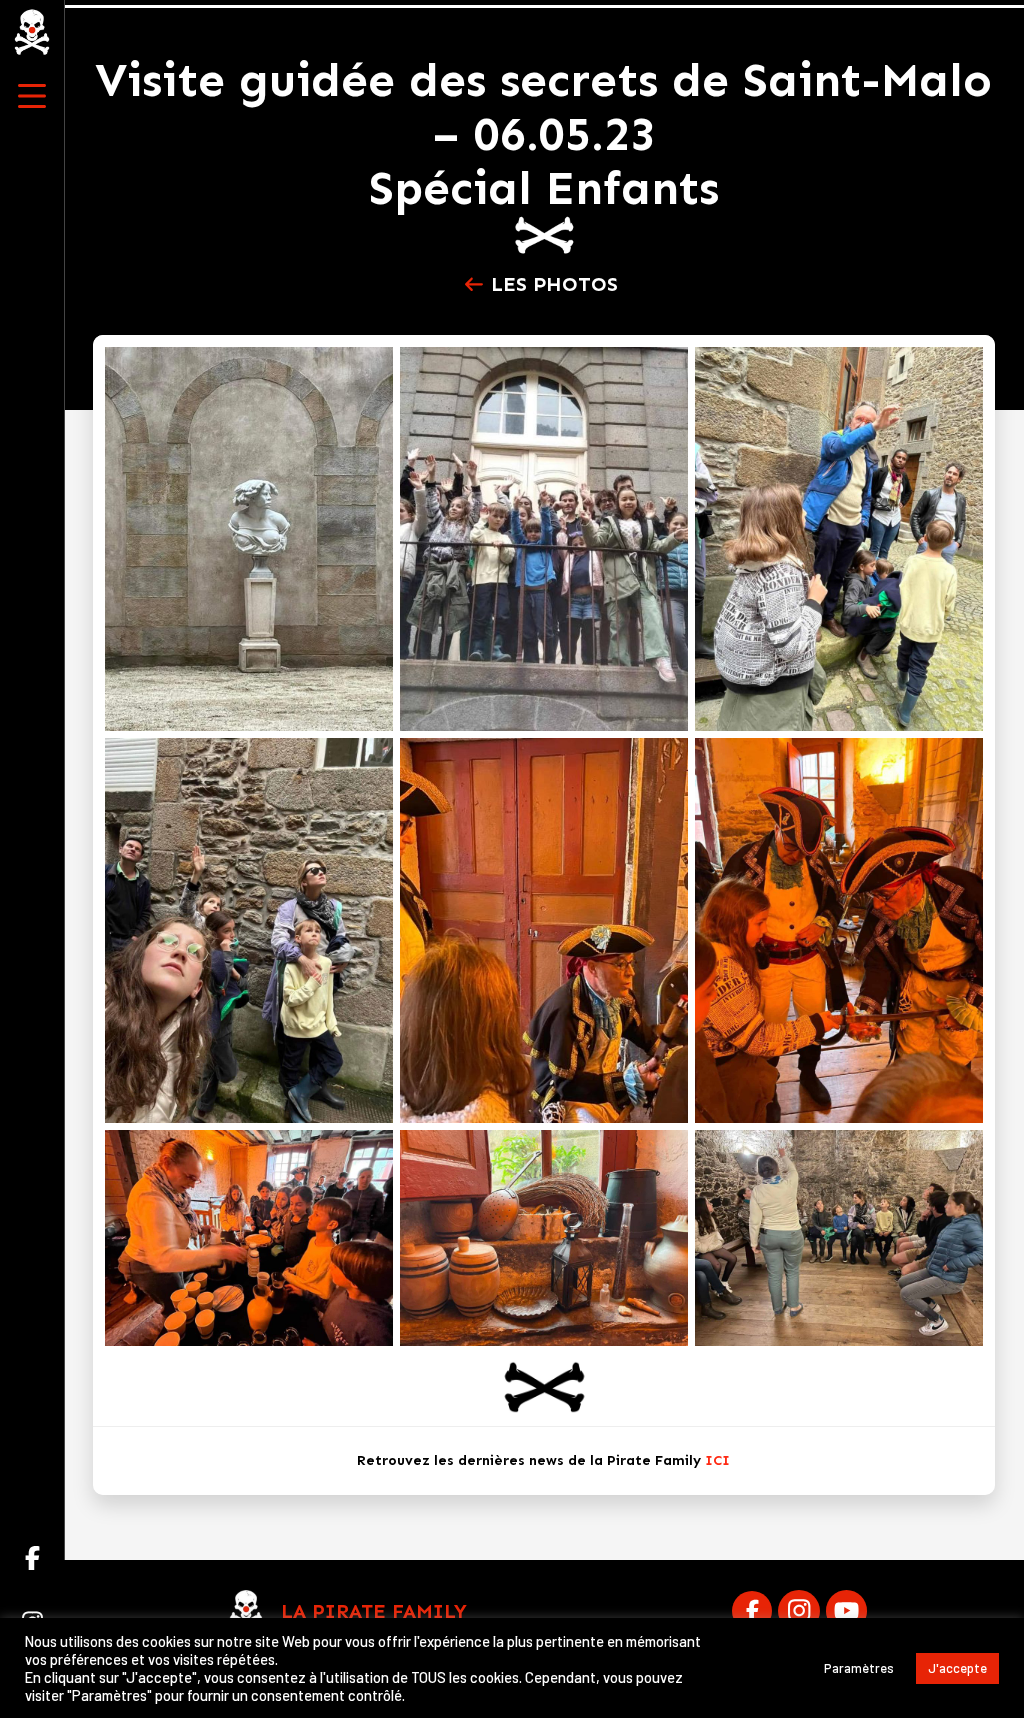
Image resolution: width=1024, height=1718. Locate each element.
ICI (717, 1460)
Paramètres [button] (859, 1668)
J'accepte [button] (957, 1668)
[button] (32, 96)
